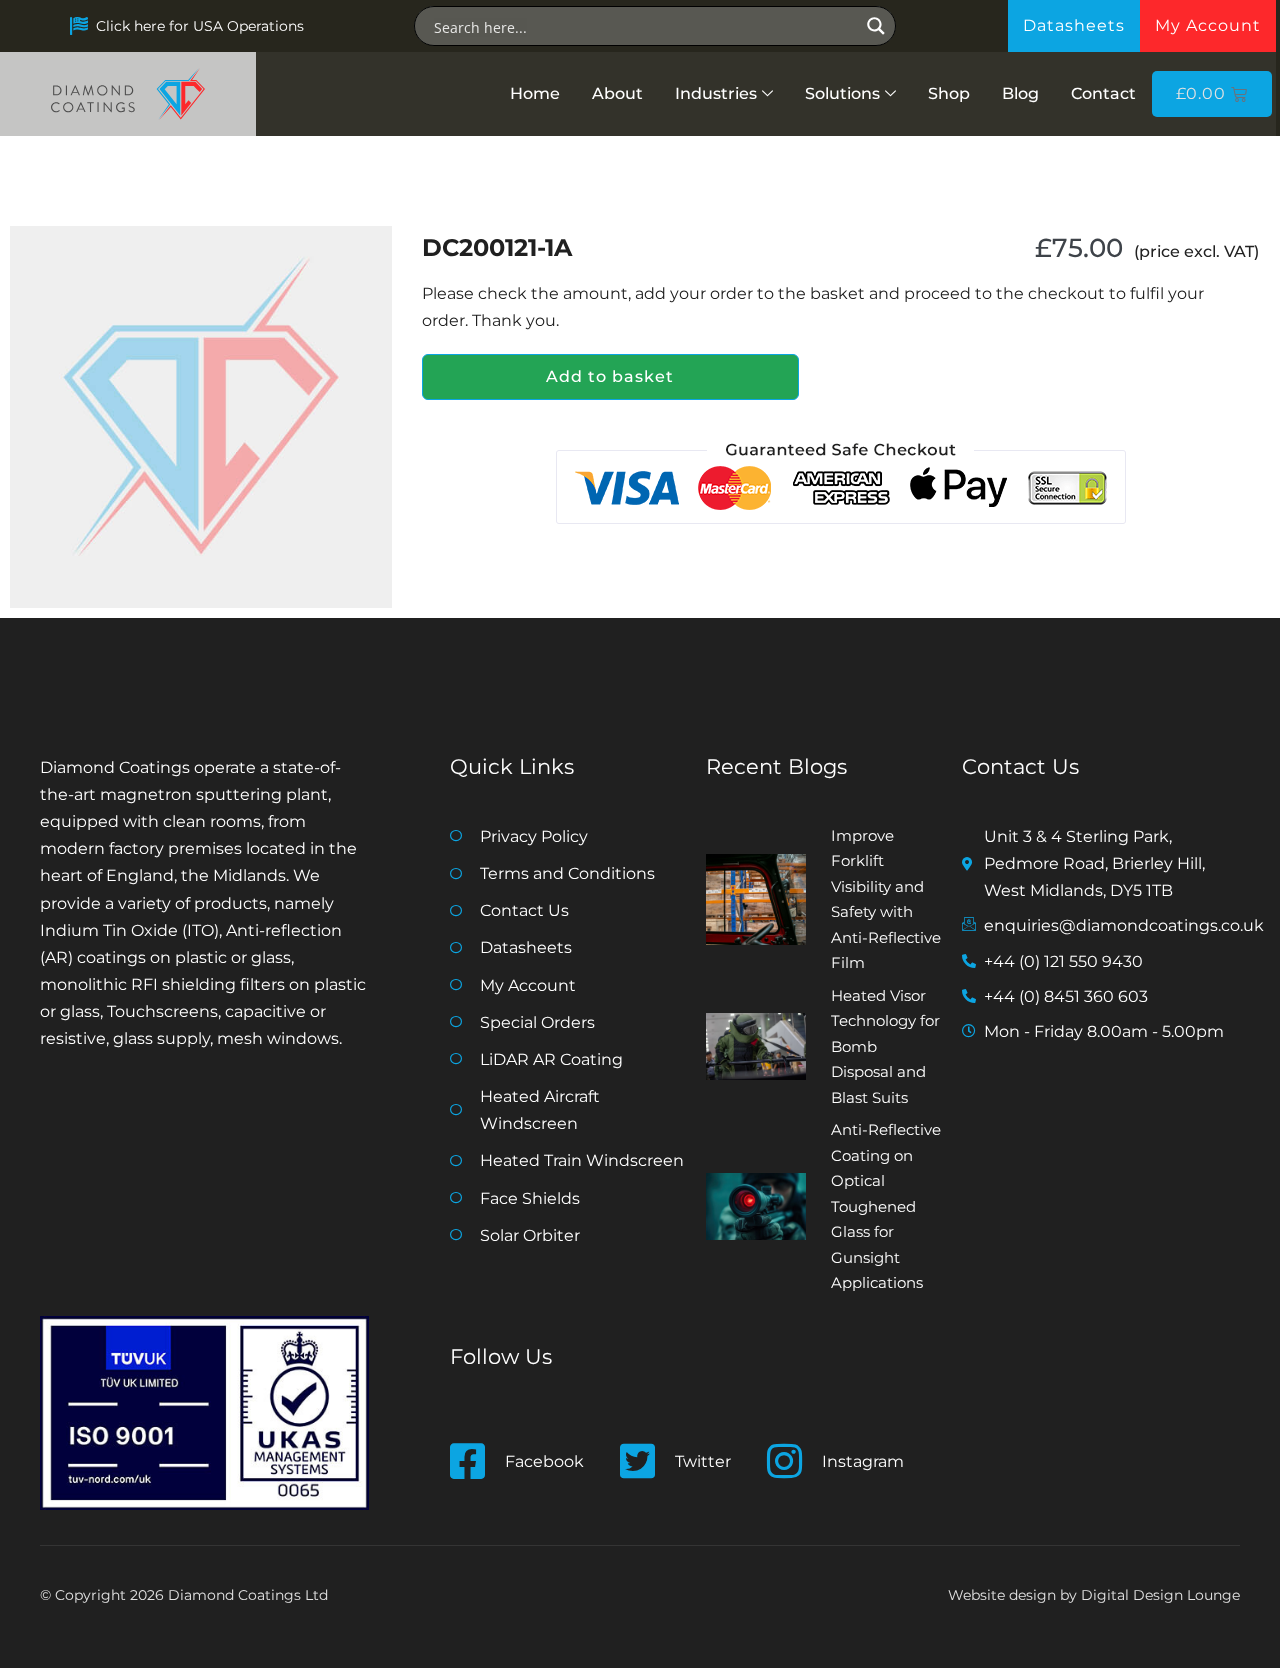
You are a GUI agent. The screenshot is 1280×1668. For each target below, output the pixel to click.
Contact (1103, 93)
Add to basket (610, 376)
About (617, 93)
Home (535, 93)
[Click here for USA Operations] (79, 26)
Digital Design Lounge (1160, 1595)
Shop (949, 93)
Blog (1020, 93)
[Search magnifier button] (876, 26)
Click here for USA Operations (200, 26)
